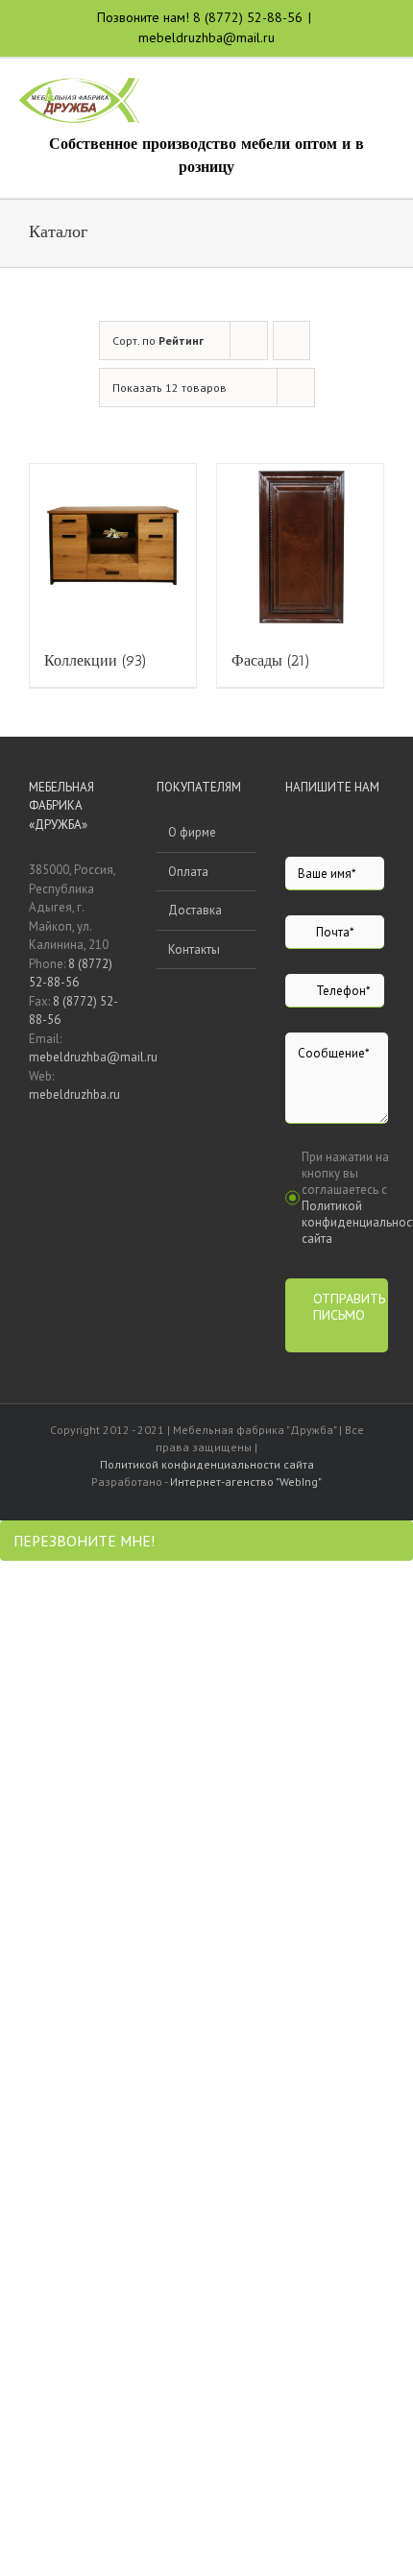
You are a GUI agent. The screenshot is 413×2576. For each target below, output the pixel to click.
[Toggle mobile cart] (317, 97)
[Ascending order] (292, 340)
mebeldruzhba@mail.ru (206, 37)
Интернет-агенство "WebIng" (246, 1482)
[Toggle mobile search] (352, 97)
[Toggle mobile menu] (386, 97)
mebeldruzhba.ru (74, 1094)
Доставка (195, 910)
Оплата (188, 872)
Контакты (194, 949)
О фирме (192, 832)
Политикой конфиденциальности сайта (207, 1464)
